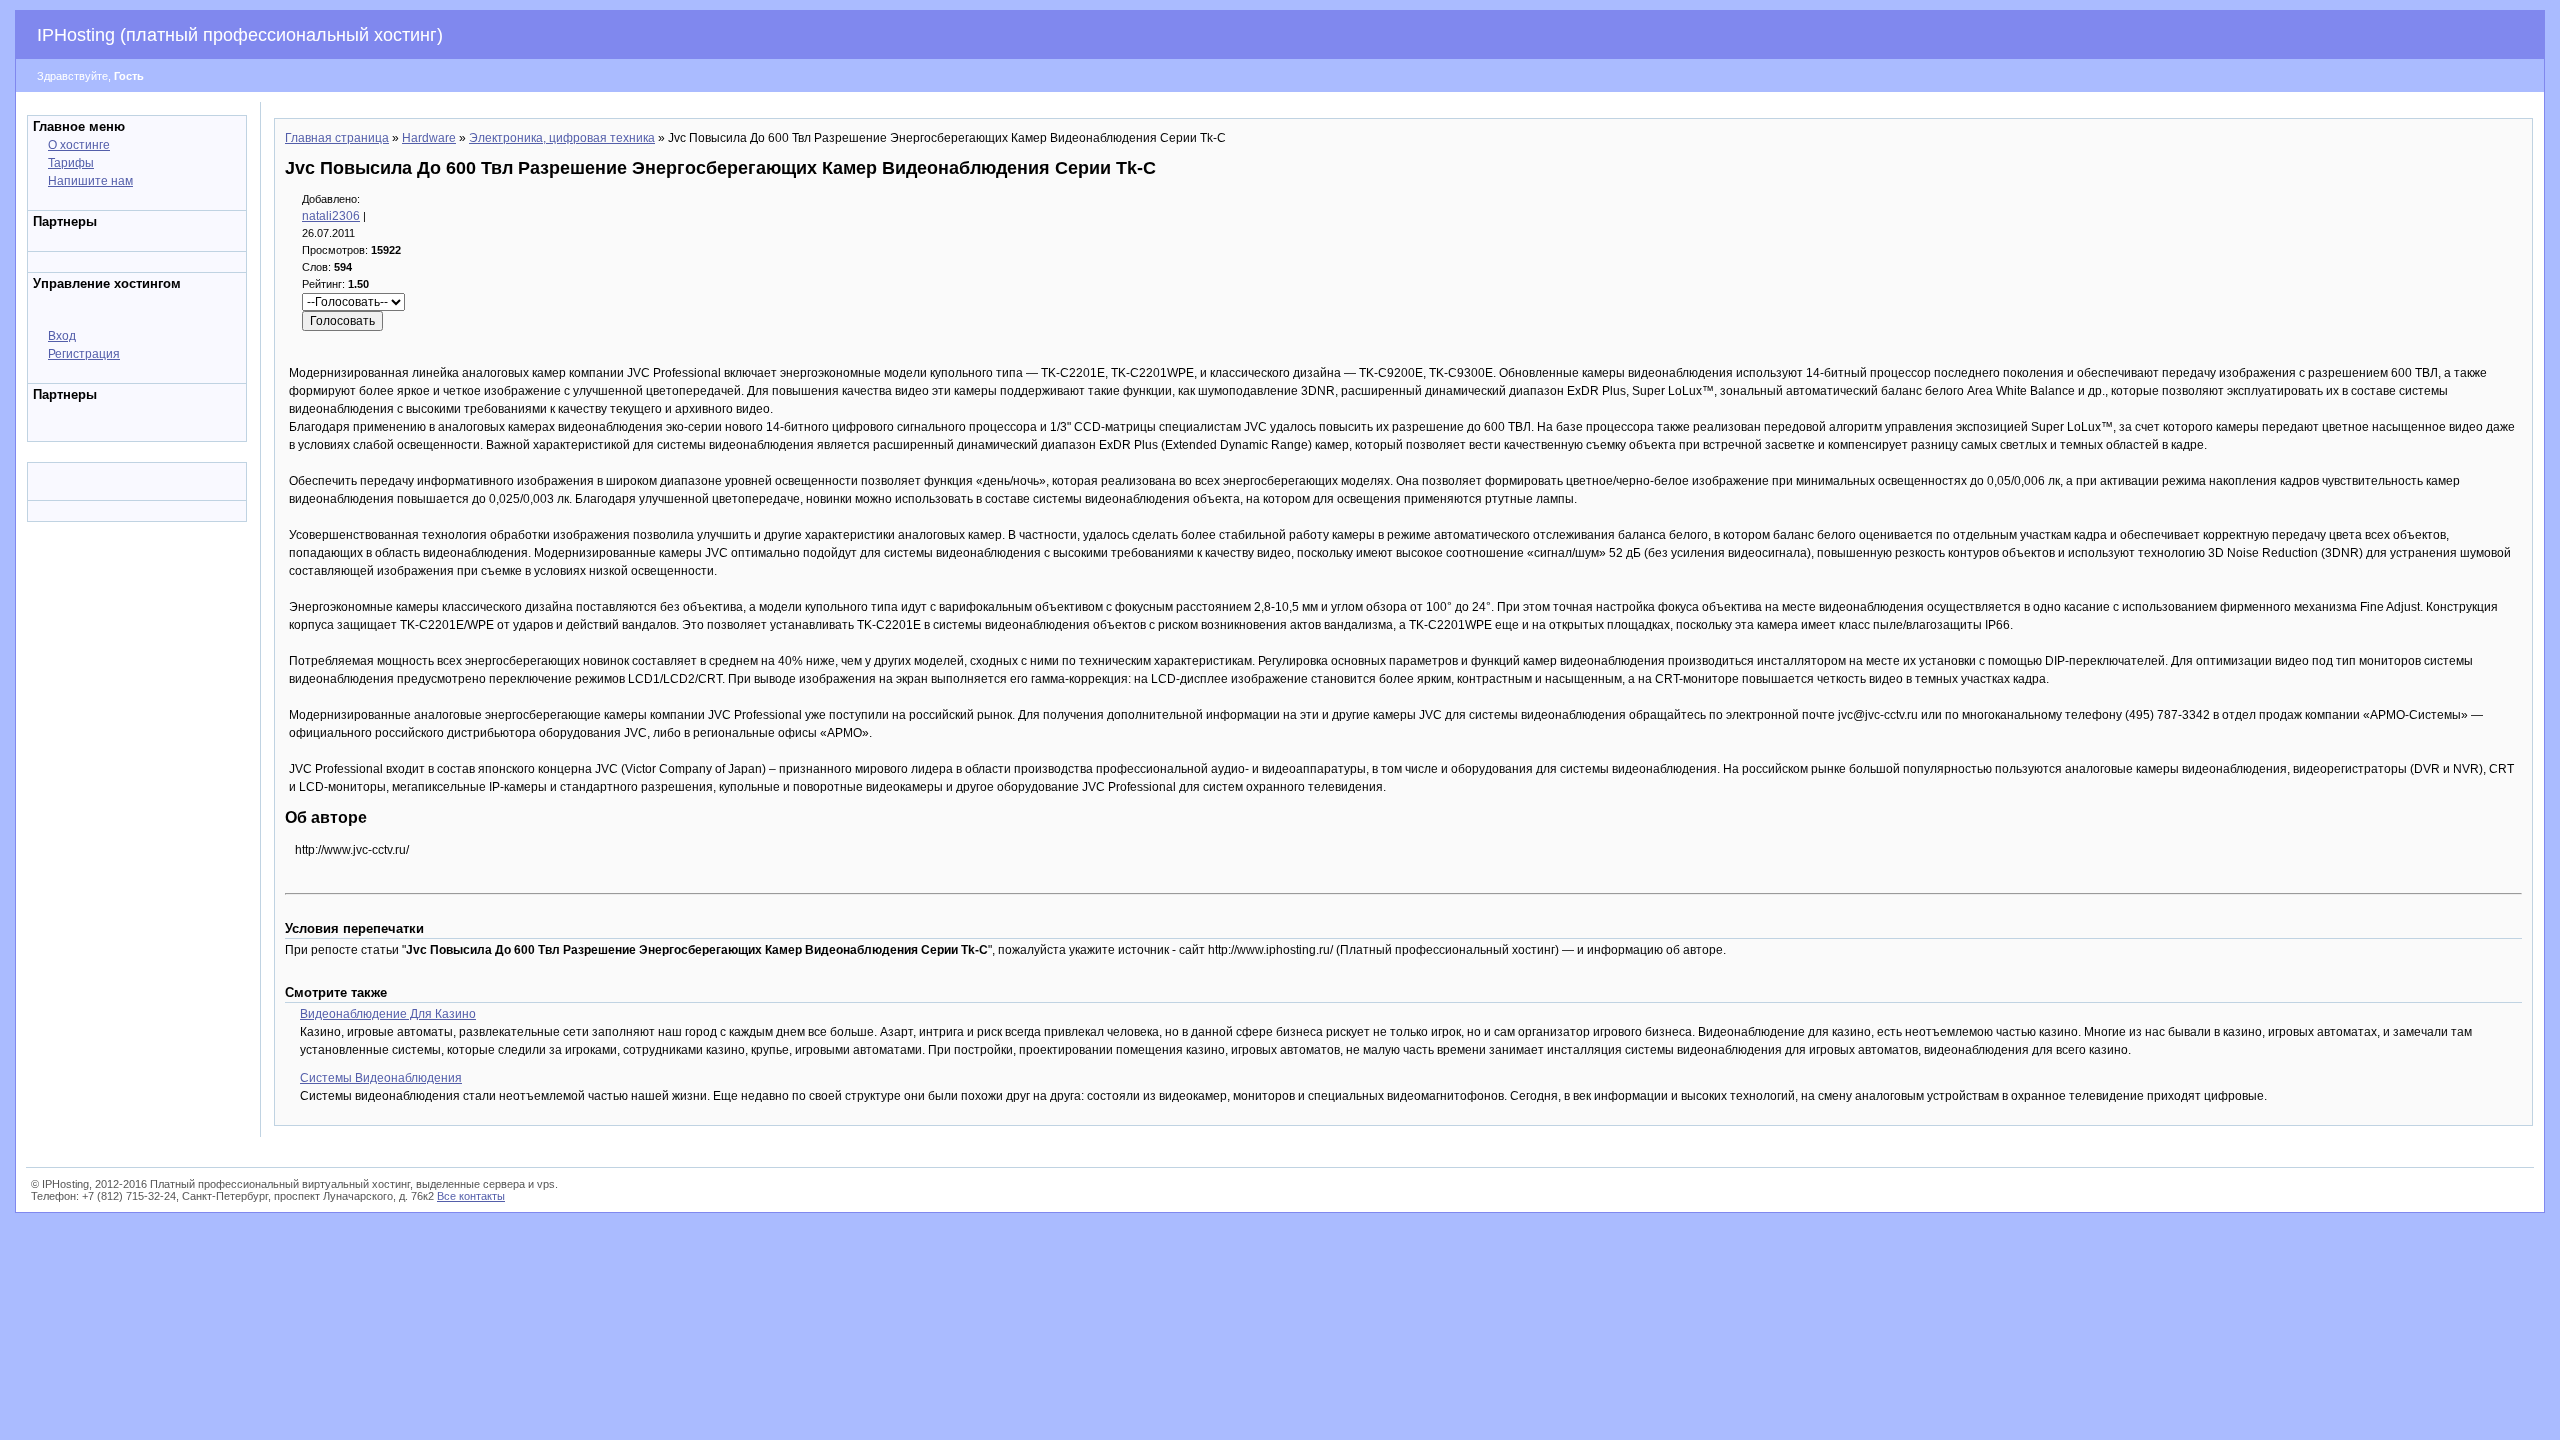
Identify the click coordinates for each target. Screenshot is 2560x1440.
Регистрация (84, 354)
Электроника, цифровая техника (562, 138)
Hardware (429, 138)
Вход (62, 336)
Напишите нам (90, 181)
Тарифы (71, 163)
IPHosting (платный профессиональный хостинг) (240, 35)
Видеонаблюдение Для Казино (388, 1014)
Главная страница (337, 138)
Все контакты (471, 1196)
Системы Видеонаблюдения (381, 1078)
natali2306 (331, 216)
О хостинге (79, 145)
